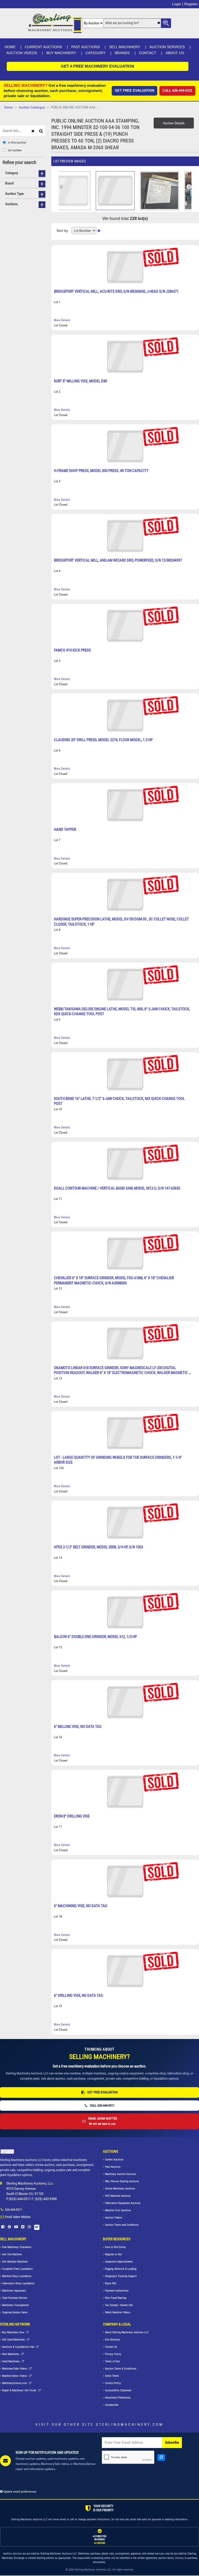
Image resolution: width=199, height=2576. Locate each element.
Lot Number (15, 150)
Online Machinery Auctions (120, 2189)
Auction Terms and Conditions (122, 2225)
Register (191, 4)
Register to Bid (113, 2254)
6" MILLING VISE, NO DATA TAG (78, 1727)
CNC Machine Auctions (118, 2196)
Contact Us (111, 2347)
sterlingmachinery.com (130, 2424)
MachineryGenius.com (15, 2383)
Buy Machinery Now (14, 2332)
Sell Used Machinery (14, 2340)
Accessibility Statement (118, 2390)
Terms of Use (112, 2361)
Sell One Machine (12, 2254)
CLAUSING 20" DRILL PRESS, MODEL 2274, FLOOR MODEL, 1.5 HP (103, 740)
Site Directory (113, 2340)
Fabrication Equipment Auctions (123, 2203)
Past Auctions (86, 47)
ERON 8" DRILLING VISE (72, 1816)
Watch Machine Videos (118, 2312)
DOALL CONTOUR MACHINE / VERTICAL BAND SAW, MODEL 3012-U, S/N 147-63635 (117, 1188)
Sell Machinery (125, 47)
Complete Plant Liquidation (17, 2269)
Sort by (62, 231)
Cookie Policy (113, 2383)
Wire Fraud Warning (116, 2298)
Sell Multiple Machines (15, 2262)
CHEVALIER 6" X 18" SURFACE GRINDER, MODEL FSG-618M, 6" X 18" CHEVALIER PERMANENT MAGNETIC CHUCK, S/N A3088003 (114, 1280)
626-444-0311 (13, 2210)
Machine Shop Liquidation (17, 2276)
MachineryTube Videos (15, 2369)
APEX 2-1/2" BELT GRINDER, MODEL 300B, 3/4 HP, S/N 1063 (98, 1547)
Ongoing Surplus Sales (15, 2312)
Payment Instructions (117, 2291)
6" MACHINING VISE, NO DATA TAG (81, 1906)
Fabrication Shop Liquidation (18, 2283)
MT (37, 2227)
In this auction (17, 142)
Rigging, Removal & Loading (121, 2269)
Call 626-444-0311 (177, 91)
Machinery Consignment (15, 2305)
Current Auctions (43, 47)
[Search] (42, 130)
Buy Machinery (61, 53)
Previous (189, 187)
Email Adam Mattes (18, 2217)
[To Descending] (99, 231)
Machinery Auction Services (120, 2174)
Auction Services (167, 47)
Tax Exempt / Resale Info (119, 2305)
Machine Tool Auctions (118, 2210)
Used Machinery (11, 2361)
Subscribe (172, 2442)
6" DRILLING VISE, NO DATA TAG (79, 1995)
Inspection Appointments (119, 2262)
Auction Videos (22, 53)
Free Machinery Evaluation (17, 2247)
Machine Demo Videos (15, 2376)
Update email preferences (19, 2492)
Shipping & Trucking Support (121, 2276)
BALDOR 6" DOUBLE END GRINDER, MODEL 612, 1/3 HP (95, 1637)
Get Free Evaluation (134, 91)
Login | (178, 4)
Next (61, 187)
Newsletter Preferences (118, 2398)
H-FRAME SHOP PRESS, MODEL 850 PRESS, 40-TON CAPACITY (101, 471)
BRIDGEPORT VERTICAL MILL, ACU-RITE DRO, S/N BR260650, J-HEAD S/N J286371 (116, 291)
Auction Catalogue (32, 107)
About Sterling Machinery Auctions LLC (127, 2332)
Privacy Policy (113, 2354)
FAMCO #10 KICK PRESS (72, 650)
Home (10, 47)
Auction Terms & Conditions (121, 2369)
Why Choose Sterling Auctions (122, 2181)
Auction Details (174, 123)
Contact (148, 53)
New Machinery (11, 2354)
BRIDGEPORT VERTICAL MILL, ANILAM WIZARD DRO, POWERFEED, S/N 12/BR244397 (118, 560)
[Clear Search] (159, 23)
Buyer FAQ (111, 2283)
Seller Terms (112, 2376)
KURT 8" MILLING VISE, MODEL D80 (80, 381)
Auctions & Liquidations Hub (19, 2347)
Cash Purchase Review (15, 2298)
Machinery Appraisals (14, 2291)
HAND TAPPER (65, 829)
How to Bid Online (115, 2247)
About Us (175, 53)
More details (62, 320)
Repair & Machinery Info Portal (20, 2390)
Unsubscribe (112, 2405)
